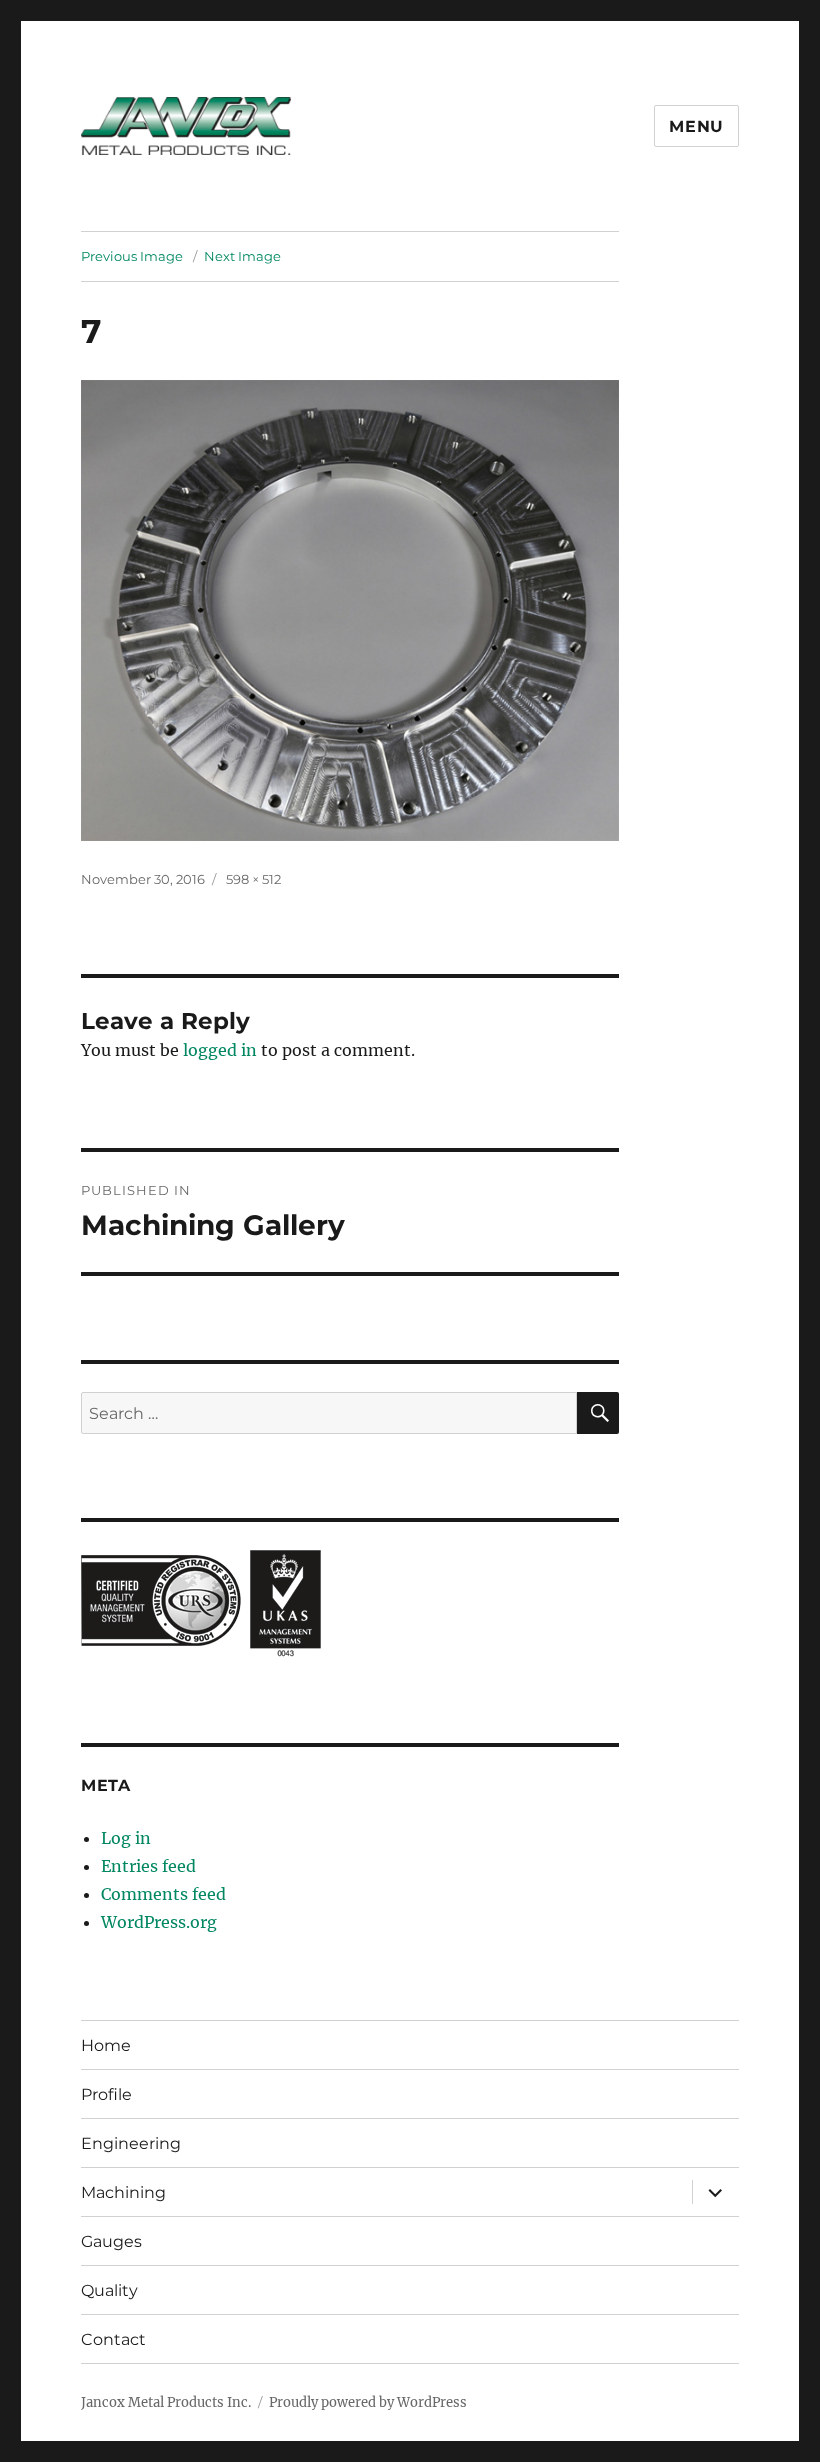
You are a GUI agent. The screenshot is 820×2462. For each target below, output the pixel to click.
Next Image (242, 256)
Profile (106, 2094)
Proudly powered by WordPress (368, 2402)
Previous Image (132, 256)
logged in (220, 1050)
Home (106, 2045)
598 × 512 (253, 879)
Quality (109, 2290)
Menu (696, 126)
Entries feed (148, 1866)
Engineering (131, 2143)
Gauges (111, 2241)
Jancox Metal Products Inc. (166, 2402)
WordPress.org (159, 1922)
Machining (123, 2192)
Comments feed (163, 1894)
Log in (126, 1838)
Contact (113, 2339)
